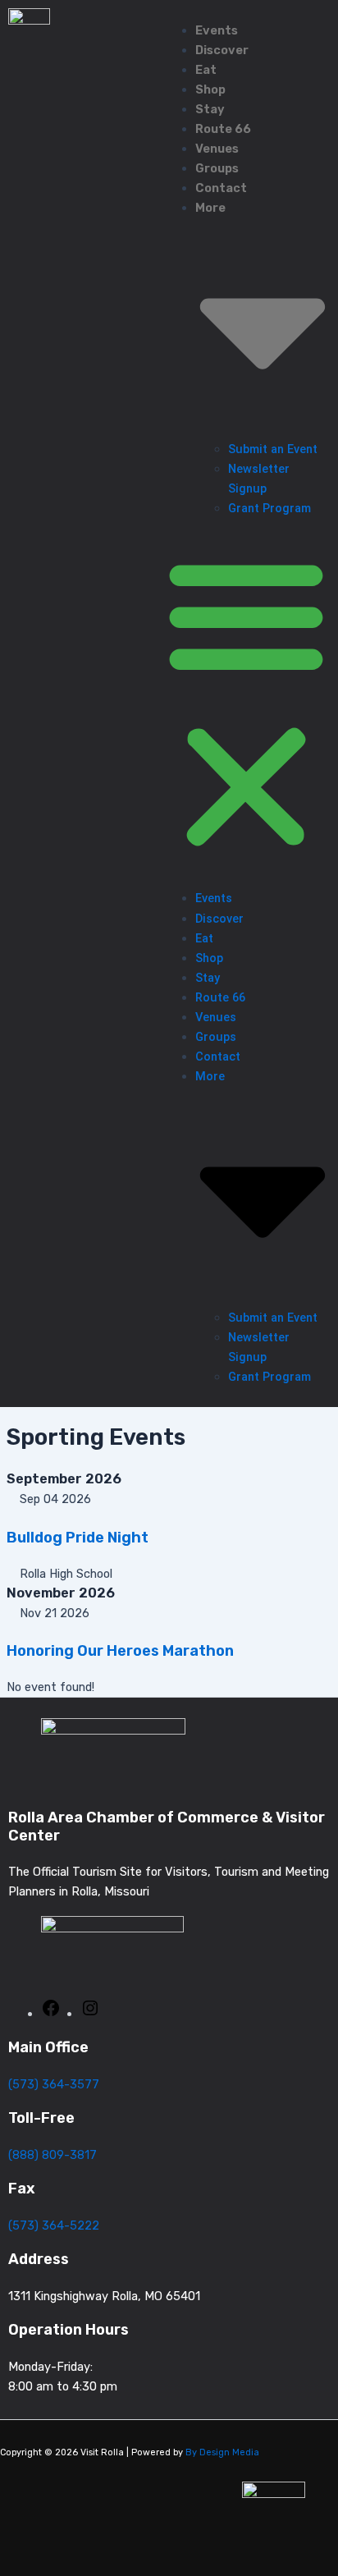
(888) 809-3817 (53, 2155)
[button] (246, 704)
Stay (210, 109)
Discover (222, 50)
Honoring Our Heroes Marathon (120, 1651)
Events (217, 30)
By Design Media (222, 2452)
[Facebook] (51, 2014)
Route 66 (223, 129)
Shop (210, 89)
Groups (217, 168)
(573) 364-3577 (54, 2084)
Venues (217, 149)
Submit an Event (273, 449)
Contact (221, 188)
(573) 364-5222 (54, 2225)
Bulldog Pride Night (78, 1538)
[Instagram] (90, 2014)
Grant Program (269, 508)
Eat (206, 70)
